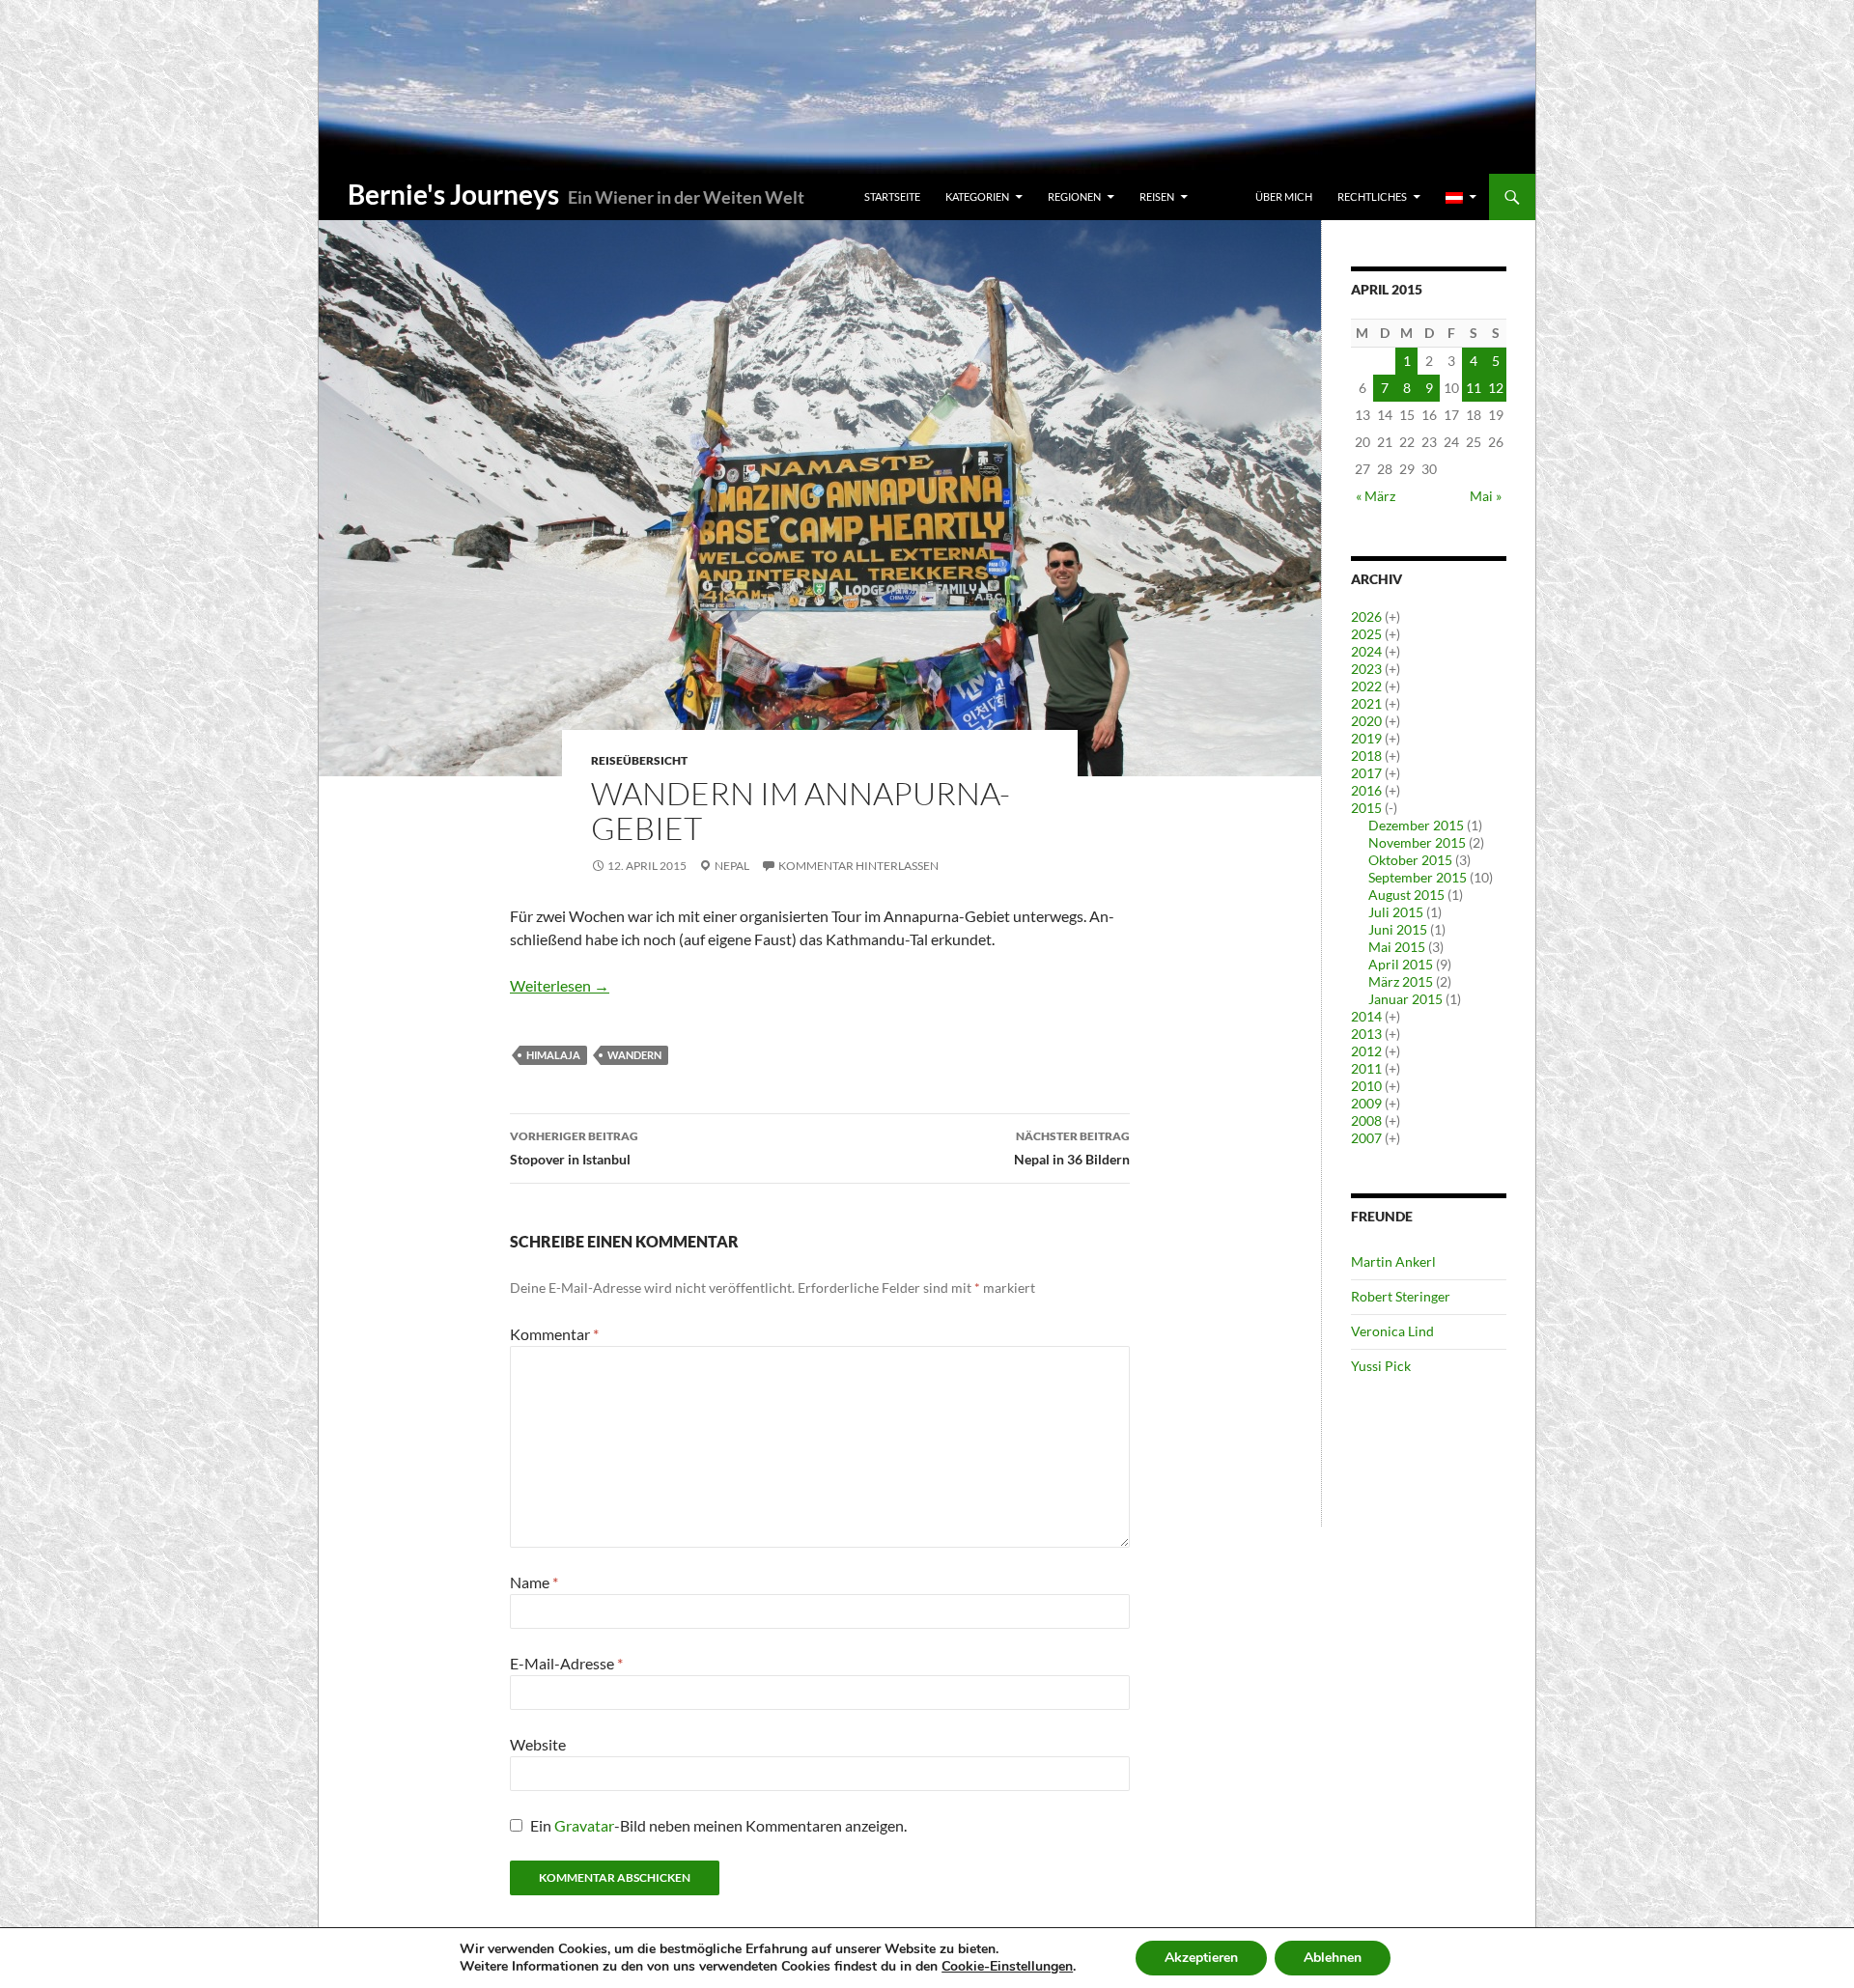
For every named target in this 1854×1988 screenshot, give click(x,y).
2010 (1366, 1086)
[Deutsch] (1461, 197)
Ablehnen (1333, 1958)
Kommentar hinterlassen (858, 866)
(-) (1391, 808)
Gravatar (584, 1825)
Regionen (1074, 196)
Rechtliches (1372, 196)
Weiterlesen (560, 985)
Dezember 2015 (1416, 825)
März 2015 (1401, 981)
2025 (1366, 634)
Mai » (1486, 496)
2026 (1366, 616)
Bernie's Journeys (453, 194)
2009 (1366, 1103)
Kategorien (977, 196)
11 (1474, 388)
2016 (1366, 790)
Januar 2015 (1405, 999)
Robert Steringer (1401, 1296)
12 (1496, 388)
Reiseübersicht (639, 760)
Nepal (732, 866)
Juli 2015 (1396, 912)
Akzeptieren (1201, 1958)
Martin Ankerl (1393, 1261)
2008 (1366, 1120)
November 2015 (1417, 842)
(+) (1392, 616)
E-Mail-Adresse (566, 1663)
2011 (1366, 1068)
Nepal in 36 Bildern (1072, 1148)
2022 (1366, 686)
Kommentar (554, 1334)
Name (534, 1582)
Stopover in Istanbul (574, 1148)
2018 (1366, 756)
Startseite (892, 196)
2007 (1366, 1138)
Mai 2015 (1397, 947)
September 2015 (1418, 877)
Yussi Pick (1381, 1366)
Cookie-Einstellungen (1007, 1967)
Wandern (634, 1055)
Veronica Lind (1392, 1331)
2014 (1366, 1016)
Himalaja (553, 1055)
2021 (1366, 703)
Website (538, 1744)
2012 (1366, 1051)
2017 (1366, 773)
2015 (1366, 808)
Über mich (1284, 196)
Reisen (1157, 196)
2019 (1366, 738)
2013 (1366, 1034)
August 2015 (1406, 895)
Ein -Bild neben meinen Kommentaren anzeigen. (718, 1825)
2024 (1366, 651)
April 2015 (1401, 964)
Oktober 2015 (1410, 860)
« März (1376, 496)
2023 (1366, 669)
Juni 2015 (1398, 929)
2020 (1366, 721)
